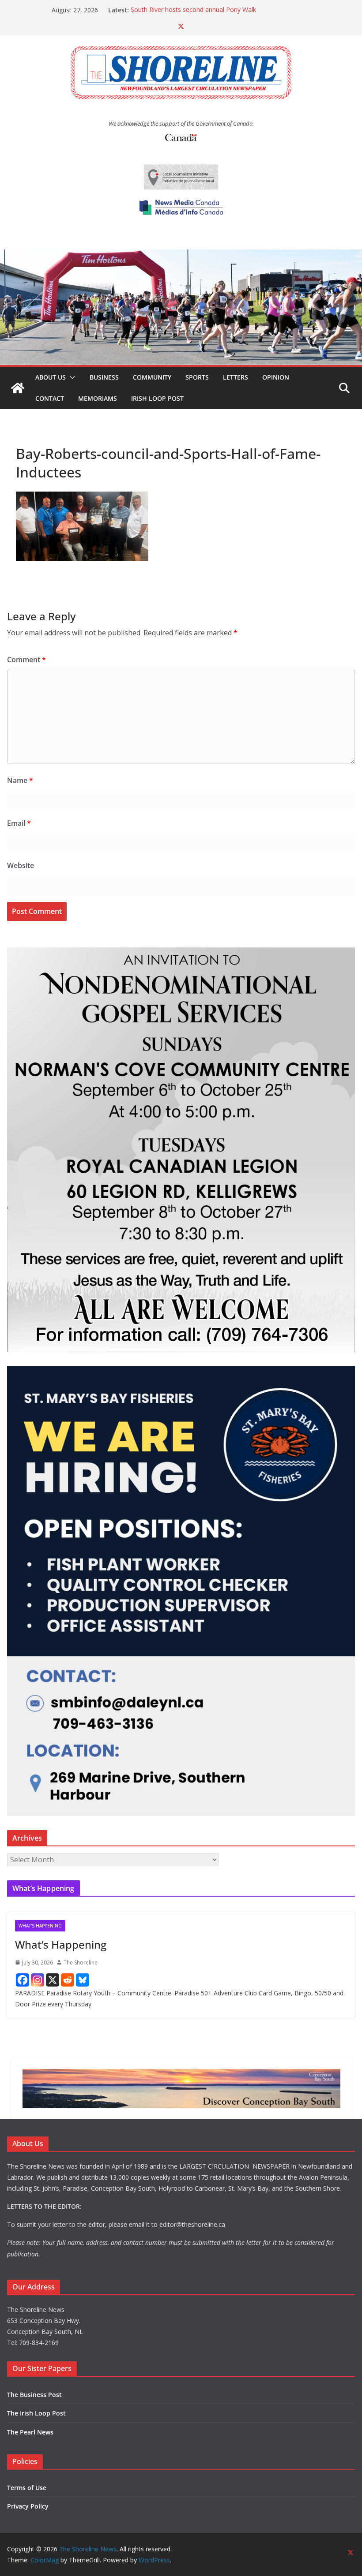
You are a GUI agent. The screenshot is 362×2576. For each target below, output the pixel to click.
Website (21, 865)
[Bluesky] (83, 1980)
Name (20, 780)
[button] (71, 377)
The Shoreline (81, 1963)
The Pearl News (30, 2432)
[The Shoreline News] (181, 256)
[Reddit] (68, 1980)
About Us (51, 377)
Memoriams (98, 398)
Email (19, 823)
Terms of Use (27, 2488)
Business (104, 377)
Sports (197, 377)
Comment (26, 660)
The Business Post (34, 2395)
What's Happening (40, 1926)
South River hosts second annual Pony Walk (193, 10)
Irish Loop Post (157, 398)
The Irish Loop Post (36, 2413)
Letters (236, 377)
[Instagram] (38, 1980)
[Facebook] (23, 1980)
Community (152, 377)
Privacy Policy (28, 2506)
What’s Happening (61, 1944)
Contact (50, 398)
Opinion (276, 377)
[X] (53, 1980)
